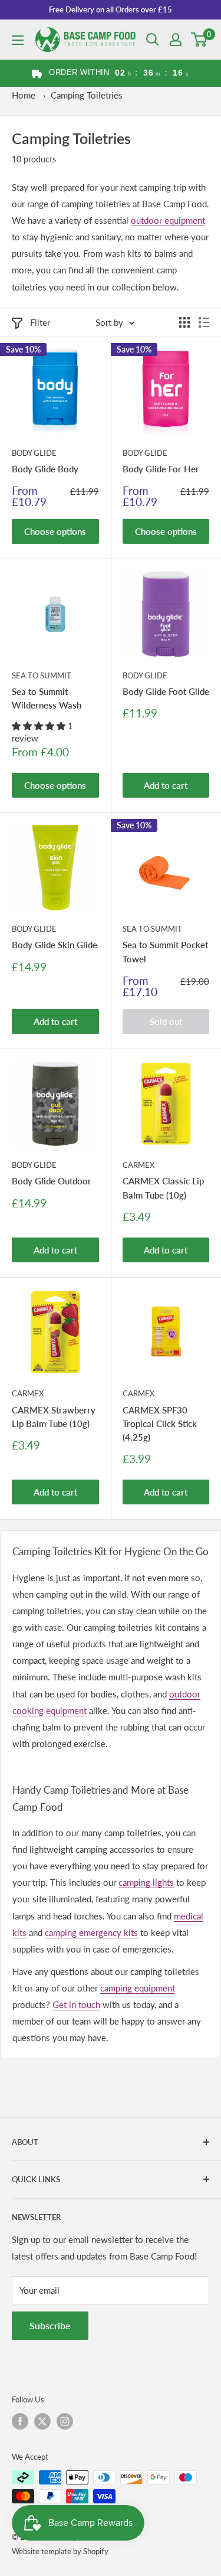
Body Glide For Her (161, 469)
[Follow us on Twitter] (42, 2421)
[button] (40, 726)
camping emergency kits (91, 1932)
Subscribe (50, 2325)
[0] (199, 40)
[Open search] (153, 40)
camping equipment (138, 1988)
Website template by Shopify (60, 2551)
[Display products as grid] (184, 322)
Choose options (55, 531)
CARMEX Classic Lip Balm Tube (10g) (163, 1188)
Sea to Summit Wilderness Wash (47, 698)
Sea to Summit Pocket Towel (165, 951)
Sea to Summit (42, 675)
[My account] (176, 40)
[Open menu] (18, 40)
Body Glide (34, 453)
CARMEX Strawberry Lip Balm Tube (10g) (54, 1417)
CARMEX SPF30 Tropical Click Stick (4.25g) (160, 1424)
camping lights (146, 1882)
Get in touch (76, 2004)
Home (24, 95)
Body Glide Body (45, 469)
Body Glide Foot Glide (166, 691)
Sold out (166, 1021)
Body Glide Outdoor (52, 1181)
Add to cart (166, 785)
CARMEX (138, 1165)
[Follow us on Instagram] (65, 2421)
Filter (40, 322)
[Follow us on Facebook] (20, 2421)
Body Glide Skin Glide (55, 945)
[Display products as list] (204, 322)
